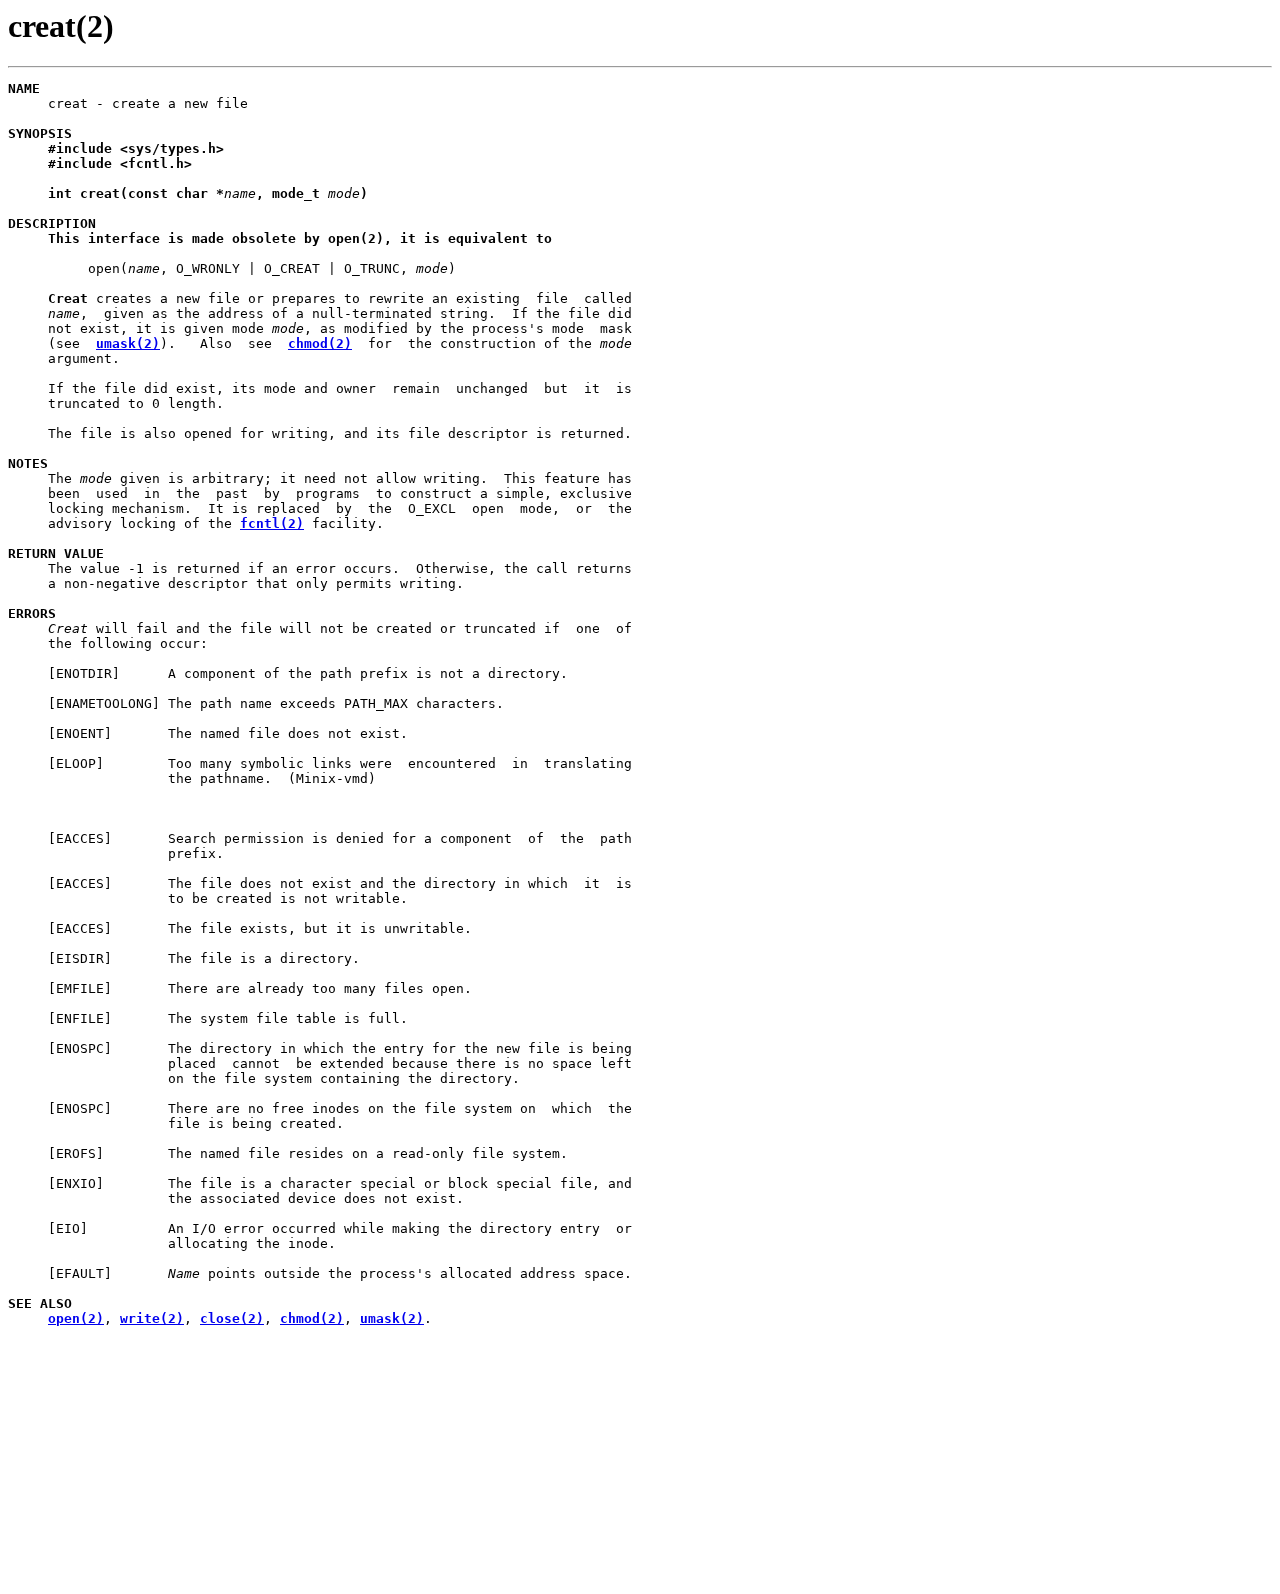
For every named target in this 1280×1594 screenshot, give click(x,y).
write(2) (152, 1318)
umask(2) (128, 343)
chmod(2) (320, 343)
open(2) (76, 1318)
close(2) (232, 1318)
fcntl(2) (272, 523)
